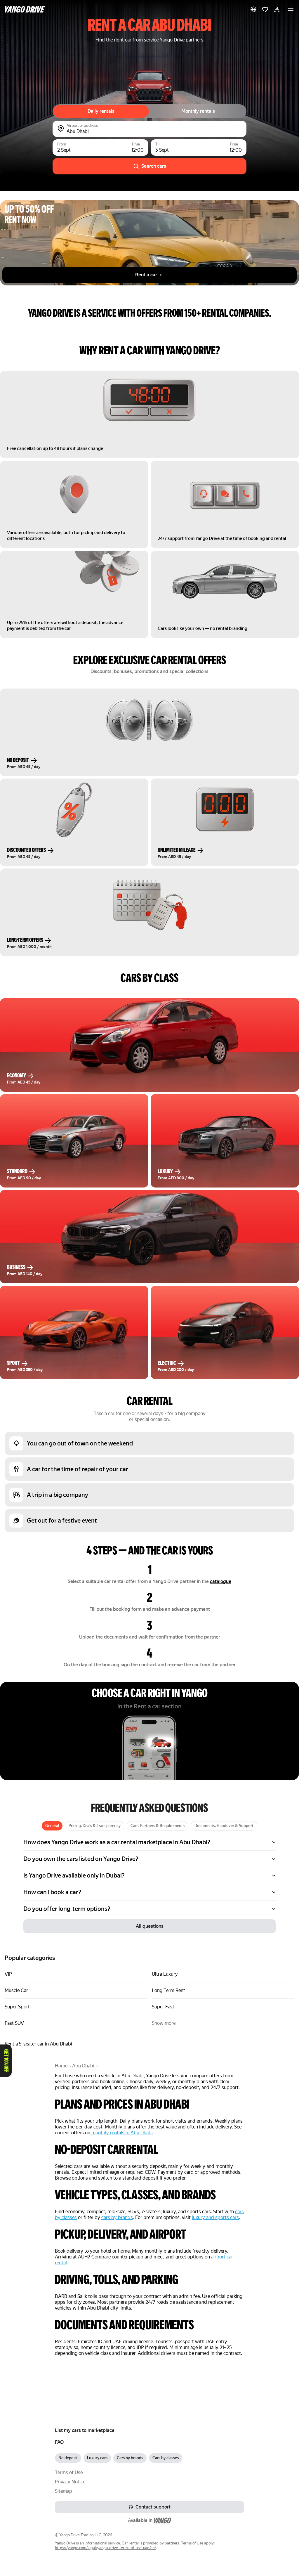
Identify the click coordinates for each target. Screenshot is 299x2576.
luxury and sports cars (215, 2217)
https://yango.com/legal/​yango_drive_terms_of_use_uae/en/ (105, 2548)
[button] (253, 9)
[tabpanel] (149, 1875)
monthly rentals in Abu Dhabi (122, 2133)
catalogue (221, 1581)
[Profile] (277, 9)
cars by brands (117, 2217)
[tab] (52, 1826)
